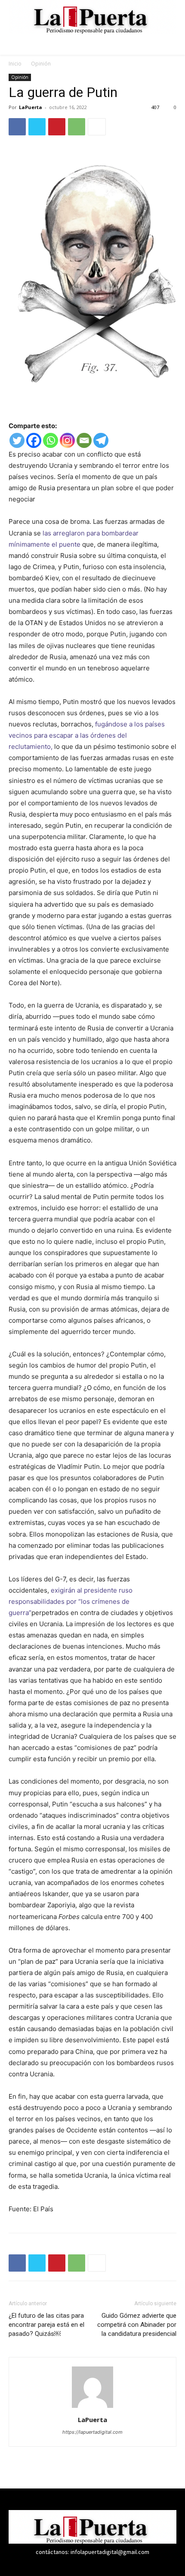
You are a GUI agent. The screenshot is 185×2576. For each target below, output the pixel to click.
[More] (97, 127)
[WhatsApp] (77, 127)
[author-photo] (92, 2408)
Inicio (15, 64)
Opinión (41, 64)
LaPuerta (31, 107)
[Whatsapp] (51, 440)
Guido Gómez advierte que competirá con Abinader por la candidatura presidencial (137, 2325)
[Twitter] (37, 127)
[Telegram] (101, 440)
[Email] (84, 440)
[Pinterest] (57, 127)
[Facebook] (17, 127)
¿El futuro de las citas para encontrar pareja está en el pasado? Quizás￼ (46, 2325)
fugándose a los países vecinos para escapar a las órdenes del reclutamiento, (87, 735)
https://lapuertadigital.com (92, 2432)
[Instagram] (67, 440)
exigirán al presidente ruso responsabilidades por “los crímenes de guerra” (71, 1601)
